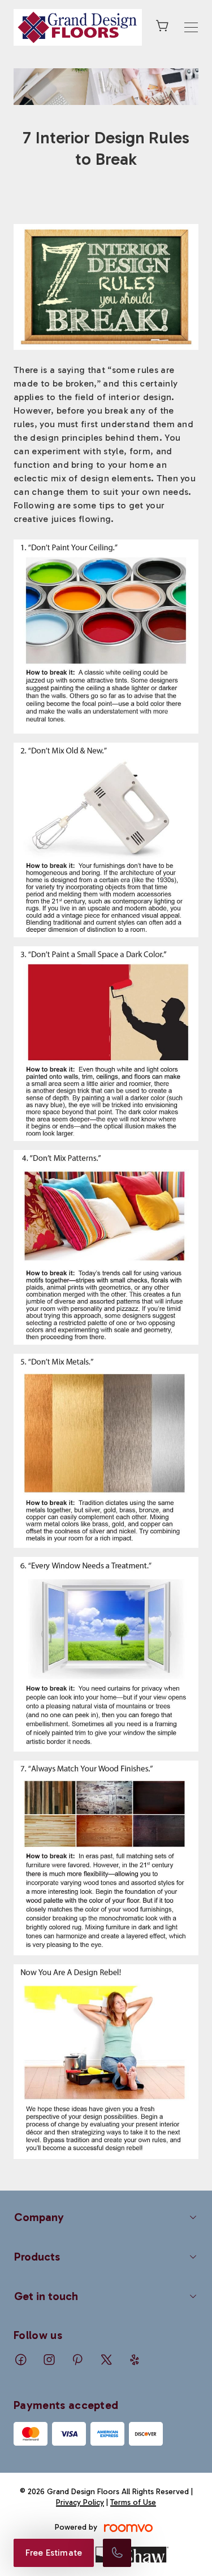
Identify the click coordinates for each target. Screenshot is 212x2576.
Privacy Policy (80, 2502)
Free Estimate (54, 2553)
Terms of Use (133, 2502)
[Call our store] (117, 2553)
